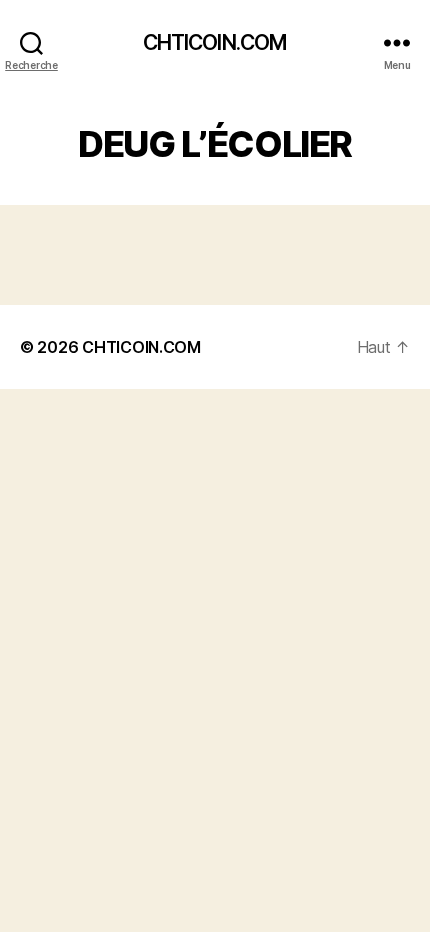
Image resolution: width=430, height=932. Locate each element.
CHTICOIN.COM (215, 42)
